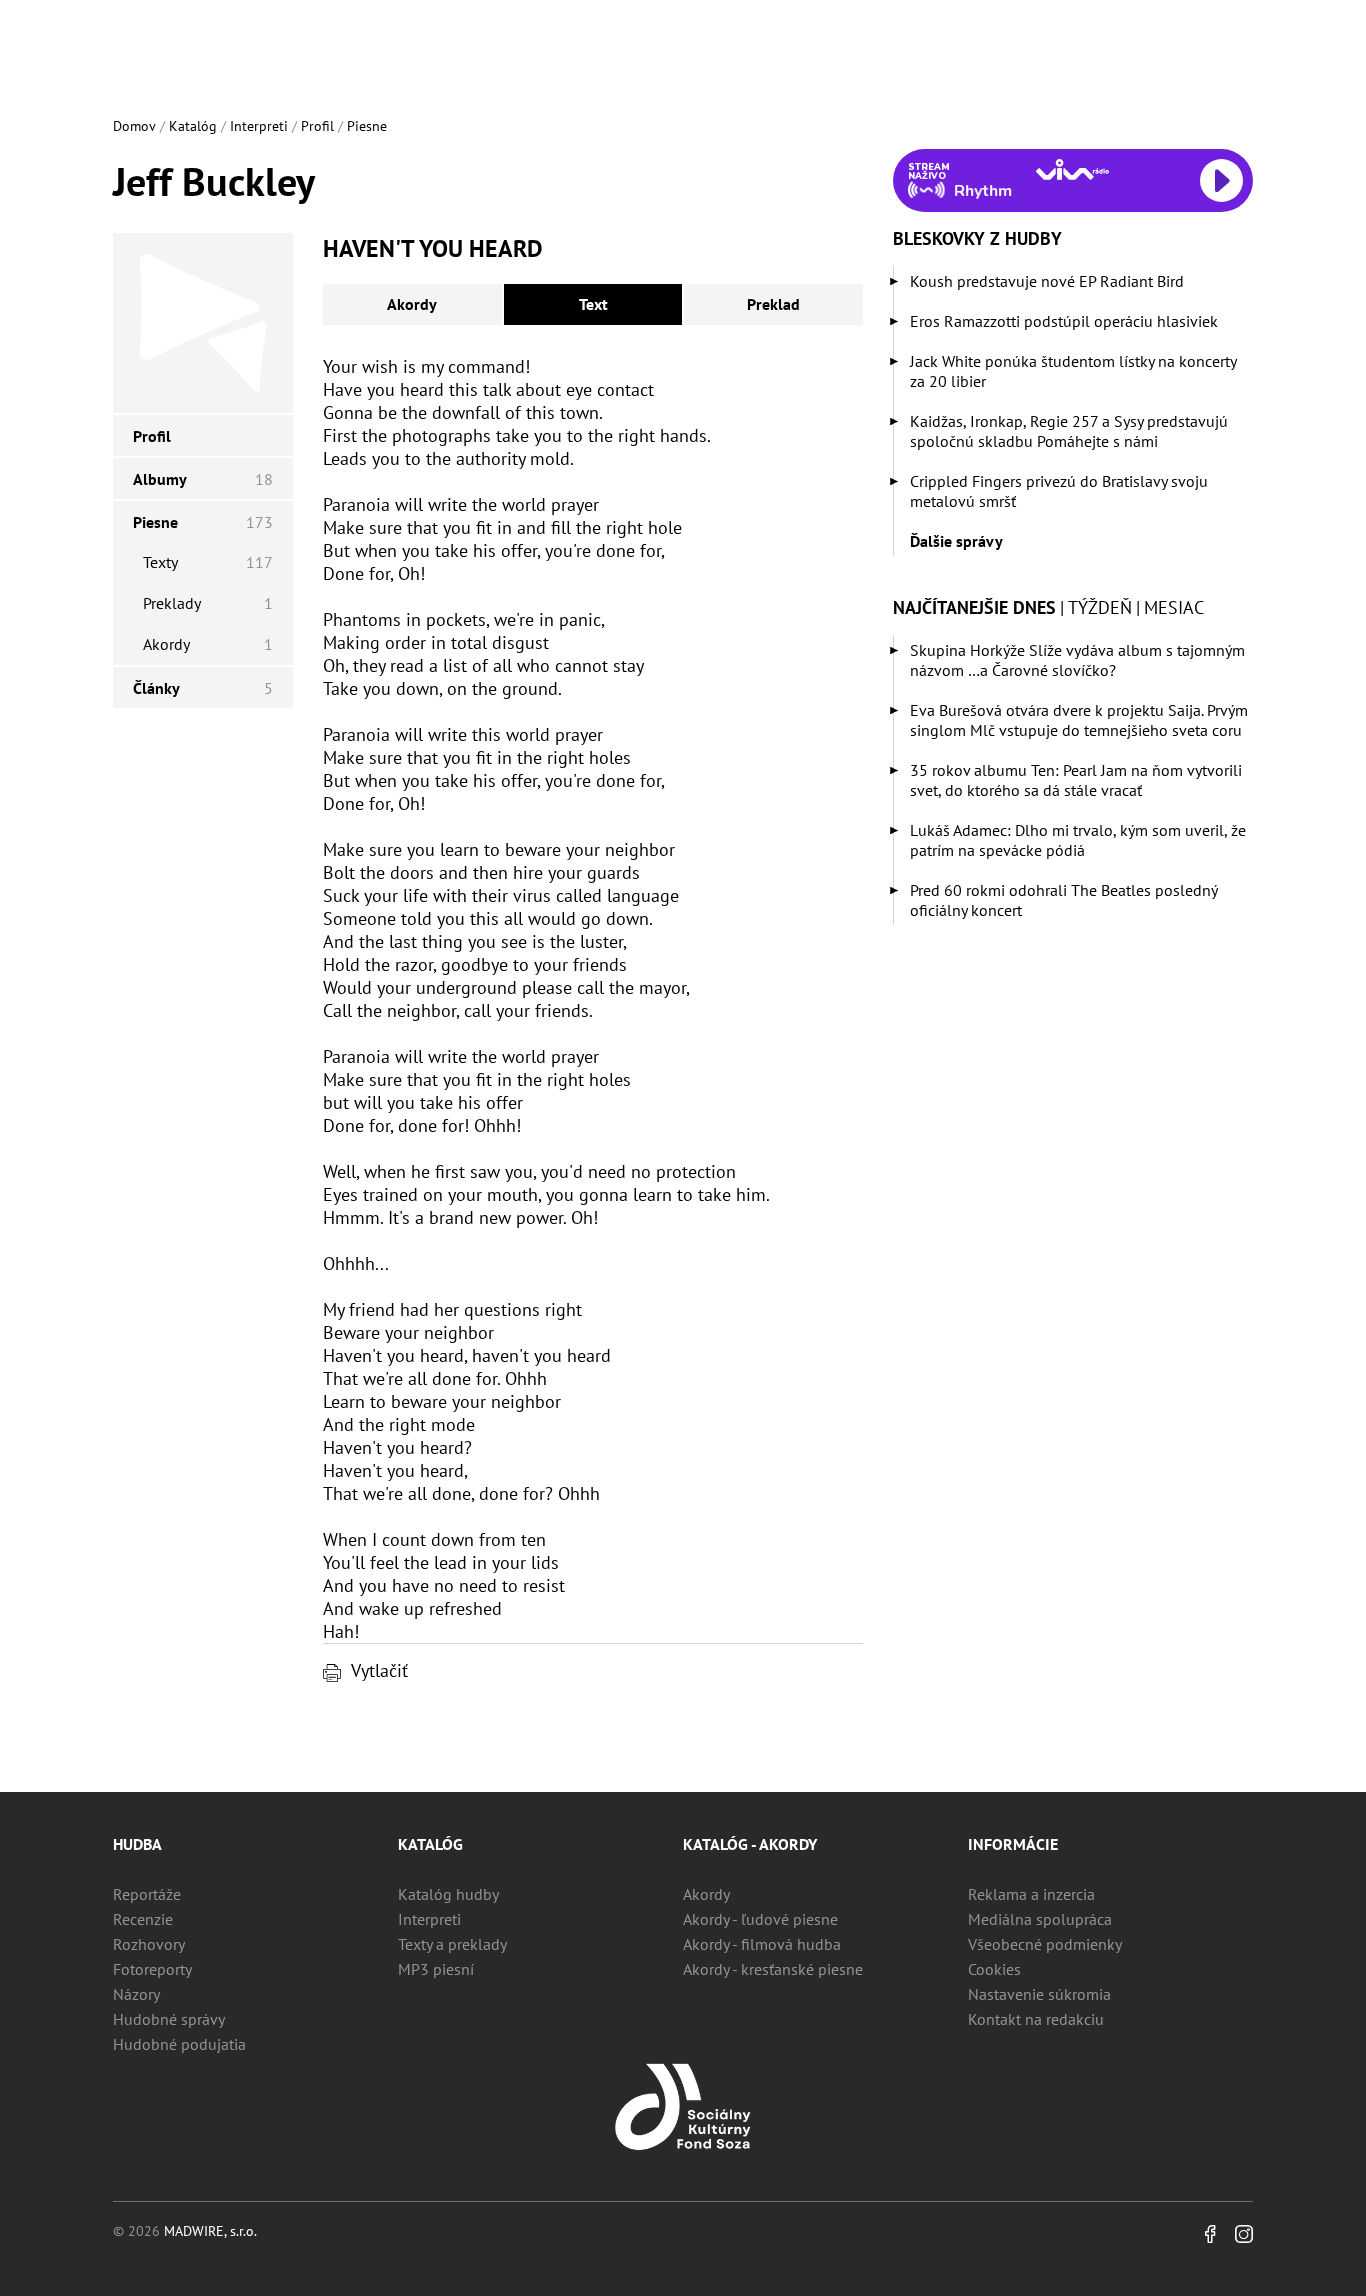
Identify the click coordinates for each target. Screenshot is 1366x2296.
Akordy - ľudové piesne (760, 1919)
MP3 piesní (436, 1969)
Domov (134, 126)
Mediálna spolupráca (1040, 1919)
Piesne (367, 126)
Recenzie (143, 1919)
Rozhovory (149, 1944)
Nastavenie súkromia (1039, 1994)
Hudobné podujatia (179, 2044)
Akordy (412, 304)
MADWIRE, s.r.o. (210, 2231)
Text (593, 304)
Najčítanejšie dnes (974, 607)
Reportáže (147, 1894)
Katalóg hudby (448, 1894)
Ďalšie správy (956, 541)
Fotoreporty (152, 1969)
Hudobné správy (169, 2019)
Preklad (773, 304)
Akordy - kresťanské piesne (773, 1969)
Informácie (1013, 1844)
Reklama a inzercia (1031, 1894)
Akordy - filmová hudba (762, 1944)
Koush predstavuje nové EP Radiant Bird (1047, 281)
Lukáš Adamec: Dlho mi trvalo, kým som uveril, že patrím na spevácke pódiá (1078, 840)
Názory (136, 1994)
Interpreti (259, 126)
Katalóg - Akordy (750, 1844)
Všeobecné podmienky (1045, 1944)
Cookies (994, 1969)
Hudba (137, 1844)
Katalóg (193, 126)
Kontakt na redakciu (1036, 2019)
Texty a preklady (452, 1944)
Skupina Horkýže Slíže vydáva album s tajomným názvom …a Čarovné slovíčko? (1077, 660)
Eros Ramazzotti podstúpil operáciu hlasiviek (1064, 321)
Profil (317, 126)
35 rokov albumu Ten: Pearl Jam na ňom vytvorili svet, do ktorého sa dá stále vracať (1076, 780)
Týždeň (1100, 607)
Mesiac (1174, 607)
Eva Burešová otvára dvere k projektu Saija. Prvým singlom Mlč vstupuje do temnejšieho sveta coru (1079, 720)
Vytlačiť (379, 1670)
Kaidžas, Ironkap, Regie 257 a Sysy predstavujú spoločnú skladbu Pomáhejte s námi (1069, 431)
